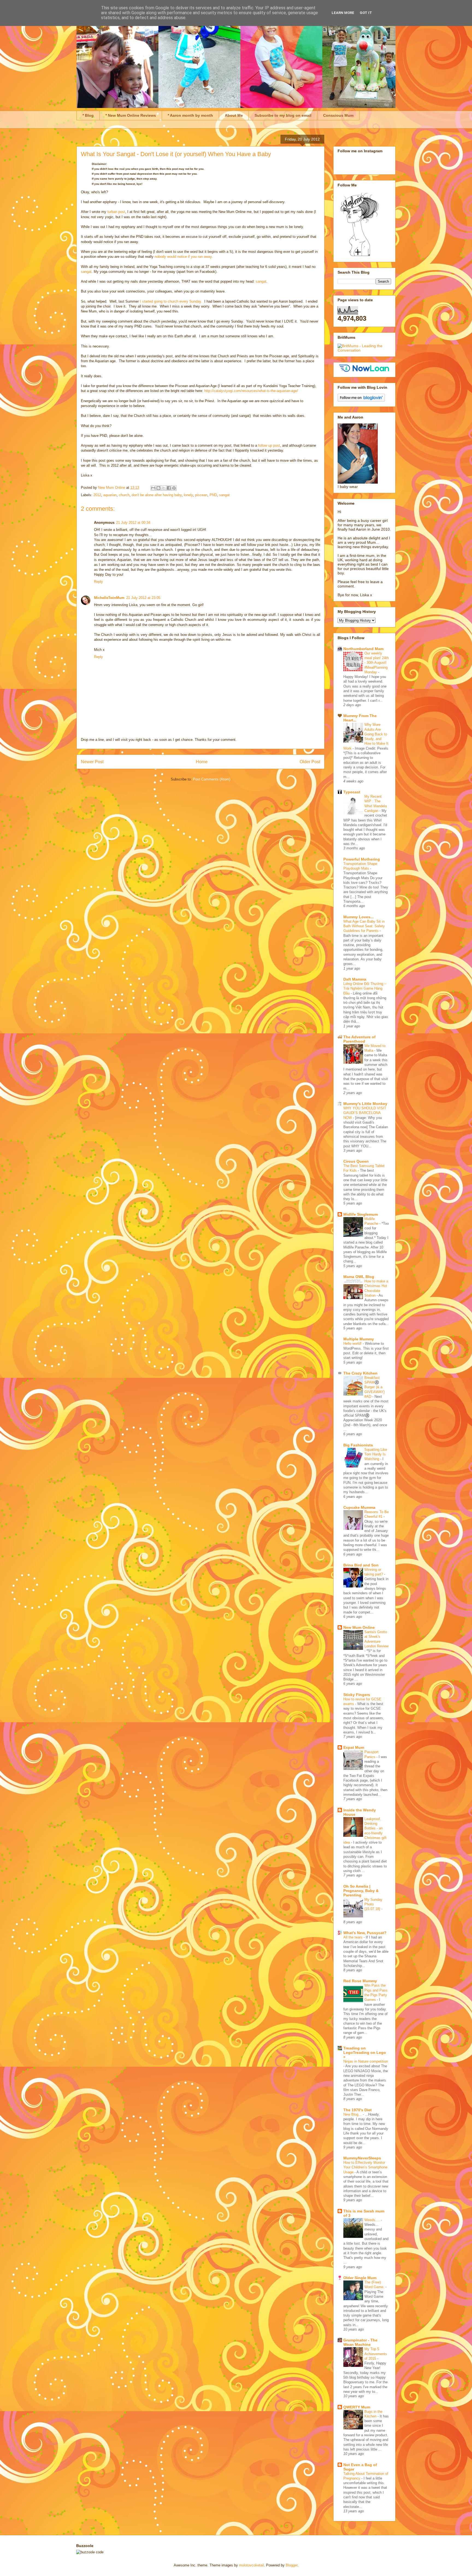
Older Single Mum (360, 2278)
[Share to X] (164, 488)
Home (202, 762)
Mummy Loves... (359, 917)
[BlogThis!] (158, 488)
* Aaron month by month (190, 115)
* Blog (88, 115)
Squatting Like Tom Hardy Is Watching (376, 1454)
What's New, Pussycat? (365, 1933)
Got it (366, 13)
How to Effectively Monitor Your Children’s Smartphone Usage (365, 2167)
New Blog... (353, 2114)
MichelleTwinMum (109, 598)
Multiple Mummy (359, 1339)
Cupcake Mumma (359, 1507)
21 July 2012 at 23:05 (143, 598)
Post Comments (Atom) (212, 779)
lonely (188, 495)
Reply (98, 582)
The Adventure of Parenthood (359, 1039)
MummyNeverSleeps (362, 2158)
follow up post (269, 445)
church (124, 495)
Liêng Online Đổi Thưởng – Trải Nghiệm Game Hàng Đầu (365, 989)
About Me (234, 115)
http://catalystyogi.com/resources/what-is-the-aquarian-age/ (251, 391)
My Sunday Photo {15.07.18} (373, 1904)
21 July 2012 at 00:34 (133, 523)
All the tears (353, 1937)
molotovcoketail (251, 2565)
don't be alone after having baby (157, 495)
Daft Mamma (355, 979)
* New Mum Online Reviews (131, 115)
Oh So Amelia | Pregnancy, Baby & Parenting (361, 1891)
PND (213, 495)
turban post (116, 212)
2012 (97, 495)
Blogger (292, 2565)
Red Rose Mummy (360, 1981)
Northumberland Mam (363, 649)
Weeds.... (373, 2220)
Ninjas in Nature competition (366, 2061)
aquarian (110, 495)
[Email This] (153, 488)
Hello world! (353, 1343)
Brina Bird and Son (361, 1565)
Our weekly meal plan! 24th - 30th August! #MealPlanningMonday (377, 663)
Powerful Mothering (362, 859)
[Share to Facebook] (169, 488)
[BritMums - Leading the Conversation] (364, 350)
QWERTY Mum (357, 2407)
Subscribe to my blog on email (283, 115)
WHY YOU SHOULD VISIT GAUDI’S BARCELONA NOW (365, 1113)
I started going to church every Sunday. (171, 301)
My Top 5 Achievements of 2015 (376, 2354)
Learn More (343, 13)
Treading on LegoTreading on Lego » (365, 2052)
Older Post (310, 762)
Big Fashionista (358, 1445)
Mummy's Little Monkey (365, 1104)
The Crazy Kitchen (360, 1373)
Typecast (352, 792)
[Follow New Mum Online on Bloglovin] (361, 400)
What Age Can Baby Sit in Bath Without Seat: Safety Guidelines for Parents (364, 926)
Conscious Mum (338, 115)
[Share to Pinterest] (174, 488)
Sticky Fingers (357, 1695)
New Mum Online (359, 1627)
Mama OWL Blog (359, 1277)
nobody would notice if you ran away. (184, 257)
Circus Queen (356, 1161)
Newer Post (92, 762)
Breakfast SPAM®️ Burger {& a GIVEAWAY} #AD (374, 1387)
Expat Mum (354, 1747)
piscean (201, 495)
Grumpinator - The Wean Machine (360, 2342)
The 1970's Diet (358, 2110)
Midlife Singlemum (361, 1214)
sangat (86, 272)
